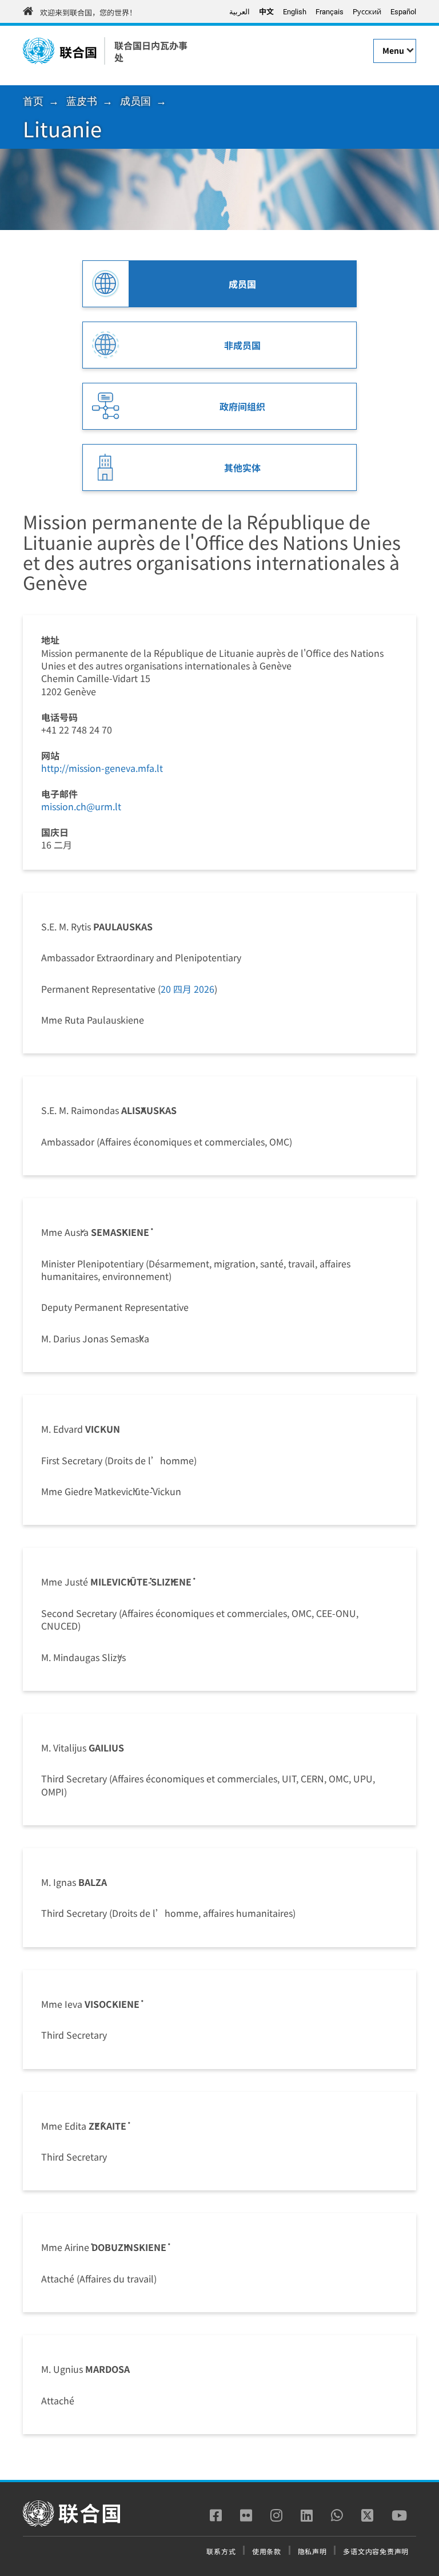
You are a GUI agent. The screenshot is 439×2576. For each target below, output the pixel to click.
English (295, 12)
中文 (266, 11)
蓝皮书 (82, 101)
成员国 (135, 101)
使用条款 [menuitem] (267, 2551)
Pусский (367, 12)
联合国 (78, 51)
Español (403, 12)
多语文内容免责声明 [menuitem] (376, 2551)
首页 (33, 101)
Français (330, 12)
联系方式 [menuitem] (221, 2551)
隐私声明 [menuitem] (312, 2551)
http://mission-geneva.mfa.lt (102, 768)
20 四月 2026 (187, 989)
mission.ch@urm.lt (81, 806)
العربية (240, 11)
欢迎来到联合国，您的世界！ (88, 12)
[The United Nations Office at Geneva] (39, 51)
